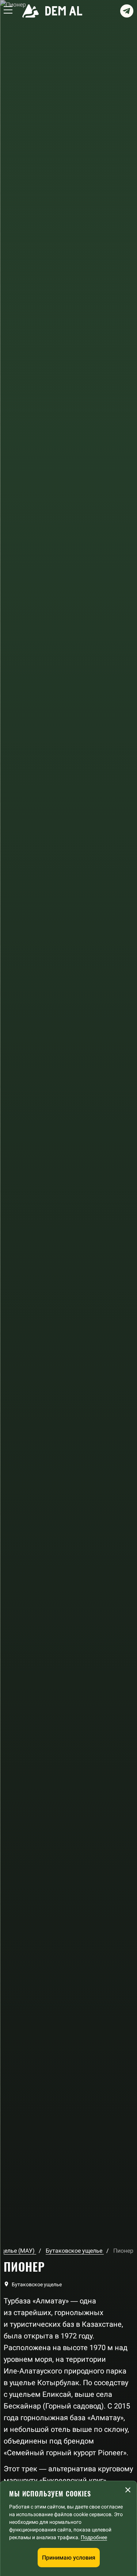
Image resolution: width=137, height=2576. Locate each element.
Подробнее (94, 2537)
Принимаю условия (69, 2558)
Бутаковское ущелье (75, 2251)
